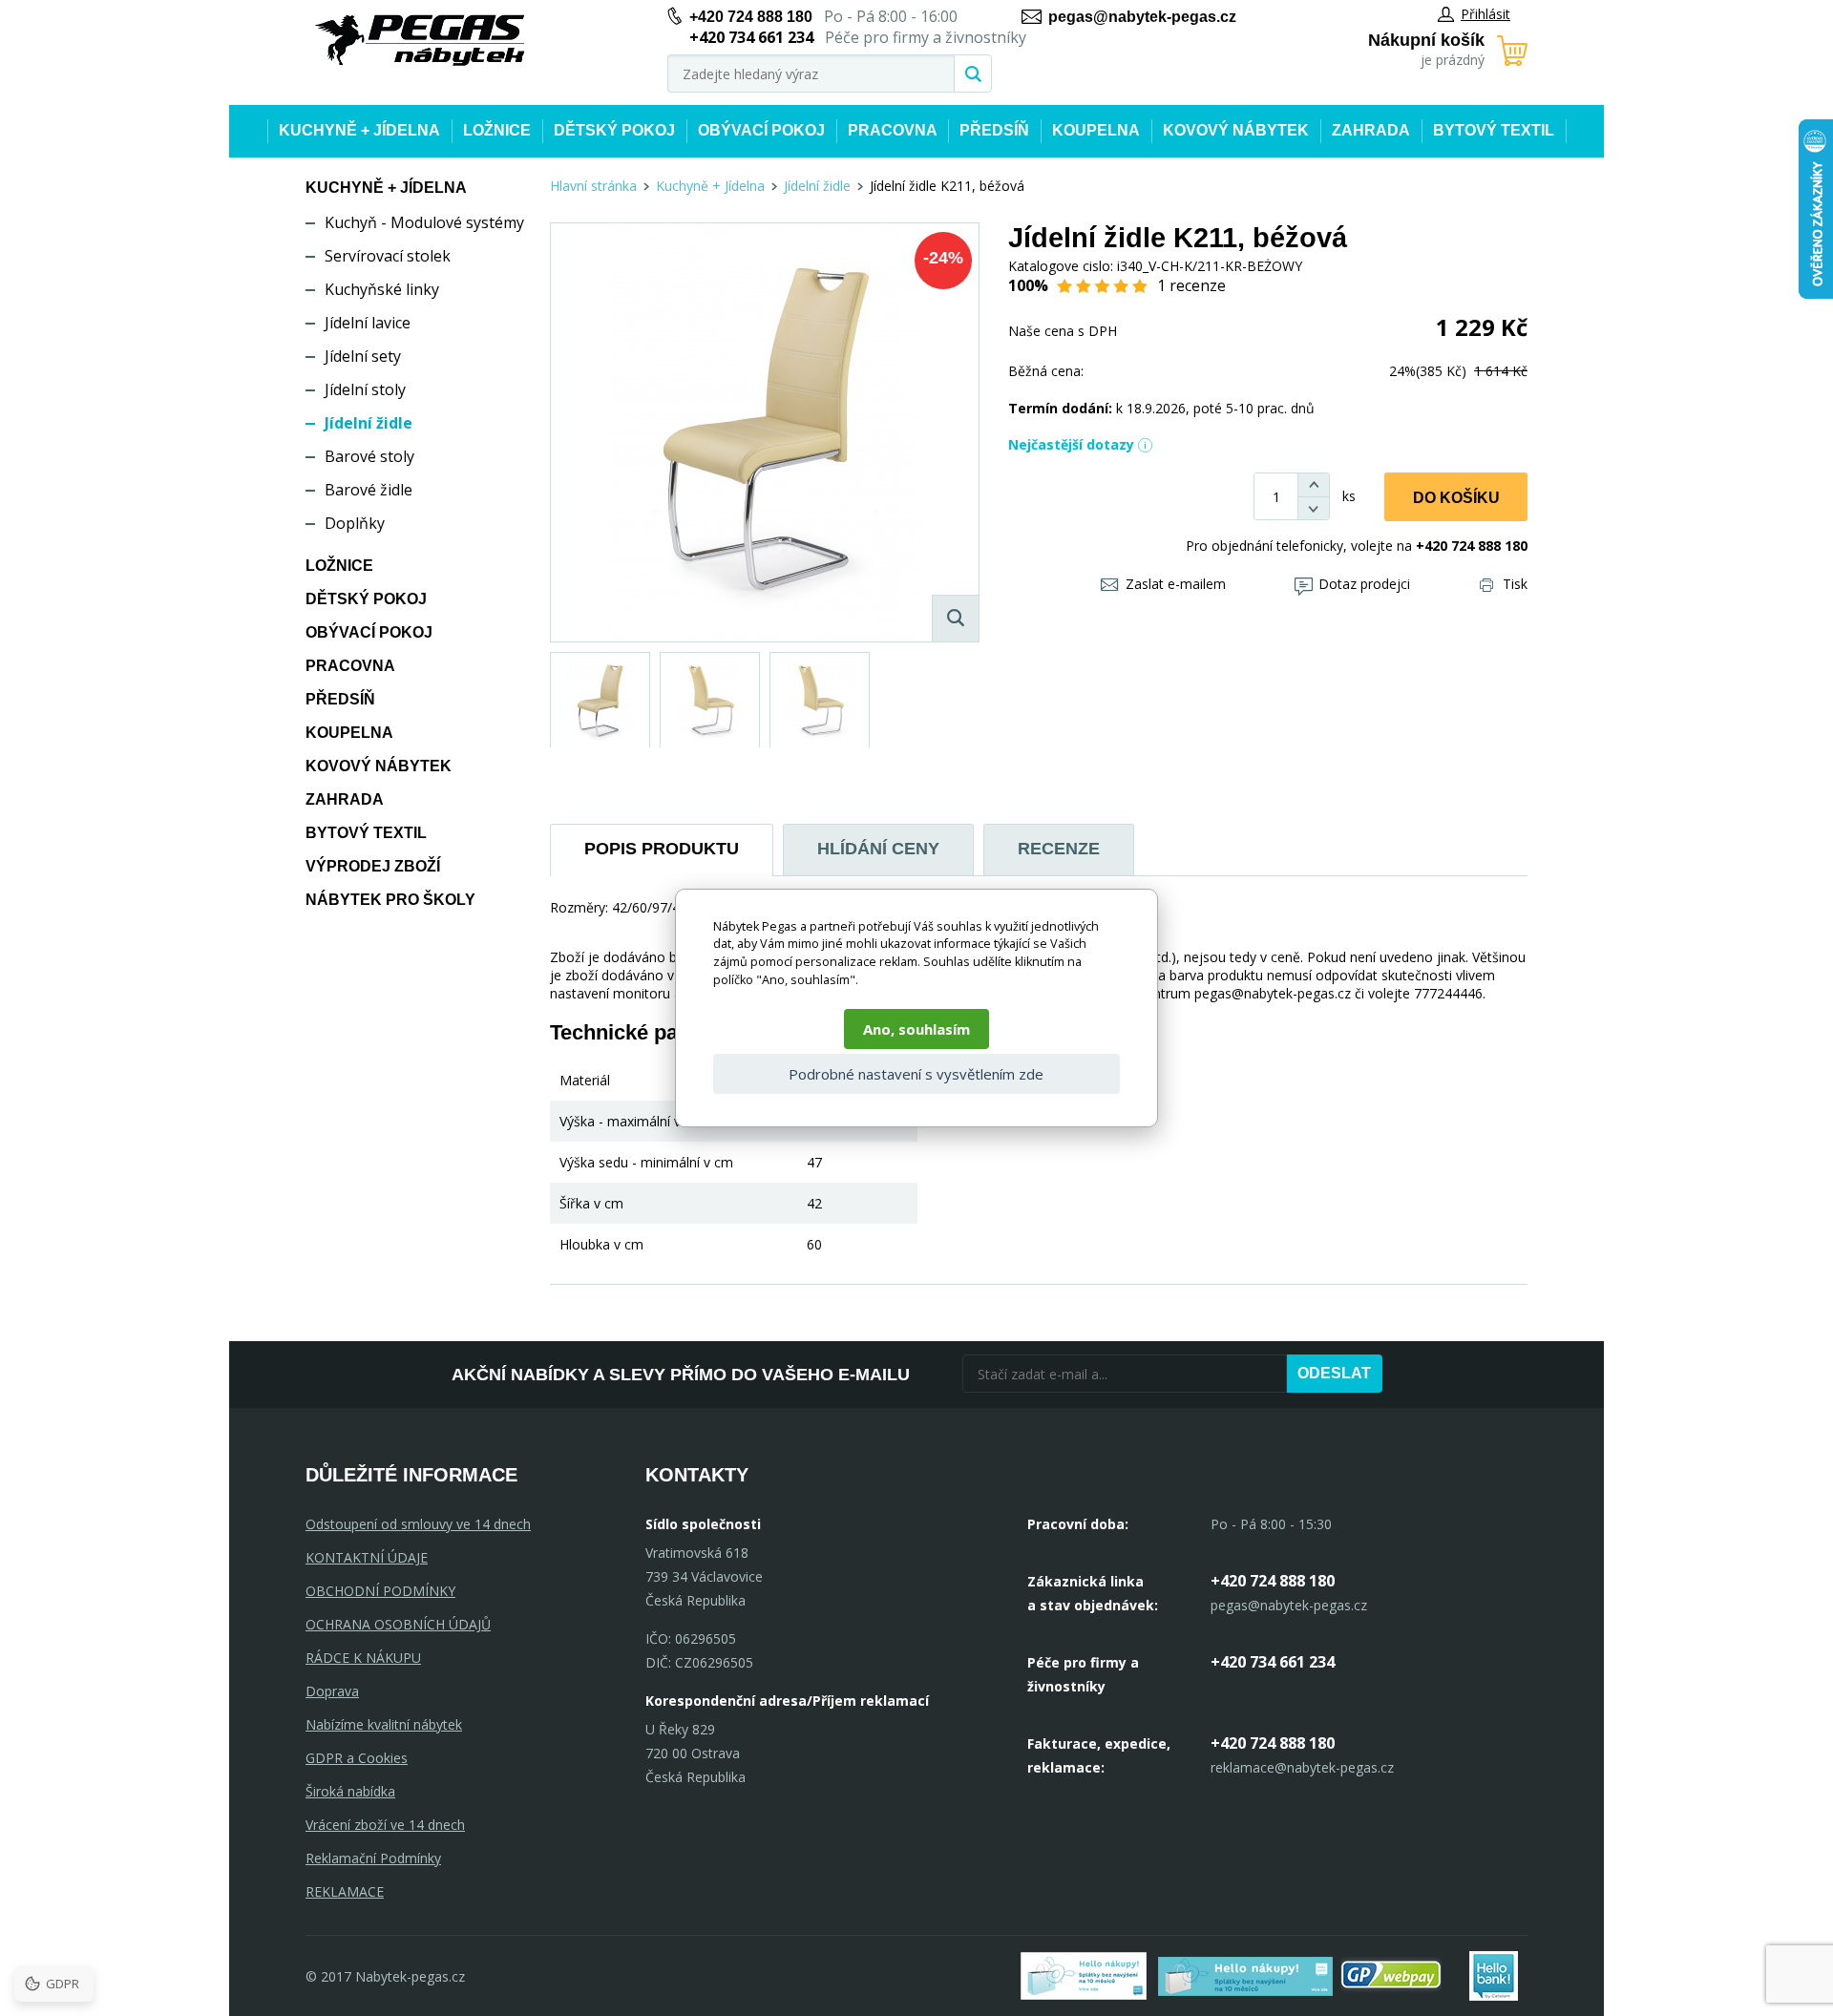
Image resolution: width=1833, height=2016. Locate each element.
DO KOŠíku (1456, 498)
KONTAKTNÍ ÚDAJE (367, 1557)
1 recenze (1191, 285)
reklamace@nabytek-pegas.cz (1302, 1767)
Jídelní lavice (368, 323)
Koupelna (1096, 130)
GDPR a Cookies (357, 1758)
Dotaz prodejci (1364, 584)
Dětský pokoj (614, 130)
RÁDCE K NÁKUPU (363, 1658)
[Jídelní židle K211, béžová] (765, 432)
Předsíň (994, 130)
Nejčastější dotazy (1071, 444)
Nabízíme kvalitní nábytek (384, 1724)
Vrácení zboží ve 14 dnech (385, 1825)
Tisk (1515, 584)
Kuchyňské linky (382, 289)
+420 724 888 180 (751, 17)
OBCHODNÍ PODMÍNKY (380, 1591)
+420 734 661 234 (1273, 1662)
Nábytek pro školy (390, 900)
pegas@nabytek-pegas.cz (1142, 17)
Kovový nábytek (1236, 130)
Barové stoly (369, 456)
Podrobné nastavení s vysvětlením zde (916, 1074)
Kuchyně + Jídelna (359, 130)
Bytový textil (1494, 130)
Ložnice (497, 130)
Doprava (332, 1691)
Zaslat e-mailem (1176, 584)
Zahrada (1371, 130)
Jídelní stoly (365, 389)
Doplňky (355, 523)
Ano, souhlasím (916, 1029)
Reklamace (345, 1891)
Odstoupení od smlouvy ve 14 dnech (418, 1524)
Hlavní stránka (593, 186)
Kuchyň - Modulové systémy (424, 222)
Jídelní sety (363, 356)
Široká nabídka (350, 1791)
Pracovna (893, 130)
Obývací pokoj (761, 130)
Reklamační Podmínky (373, 1858)
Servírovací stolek (388, 256)
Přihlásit (1485, 14)
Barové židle (369, 490)
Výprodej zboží (373, 866)
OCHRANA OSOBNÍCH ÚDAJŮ (398, 1624)
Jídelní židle (369, 423)
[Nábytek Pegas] (420, 41)
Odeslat (1334, 1373)
